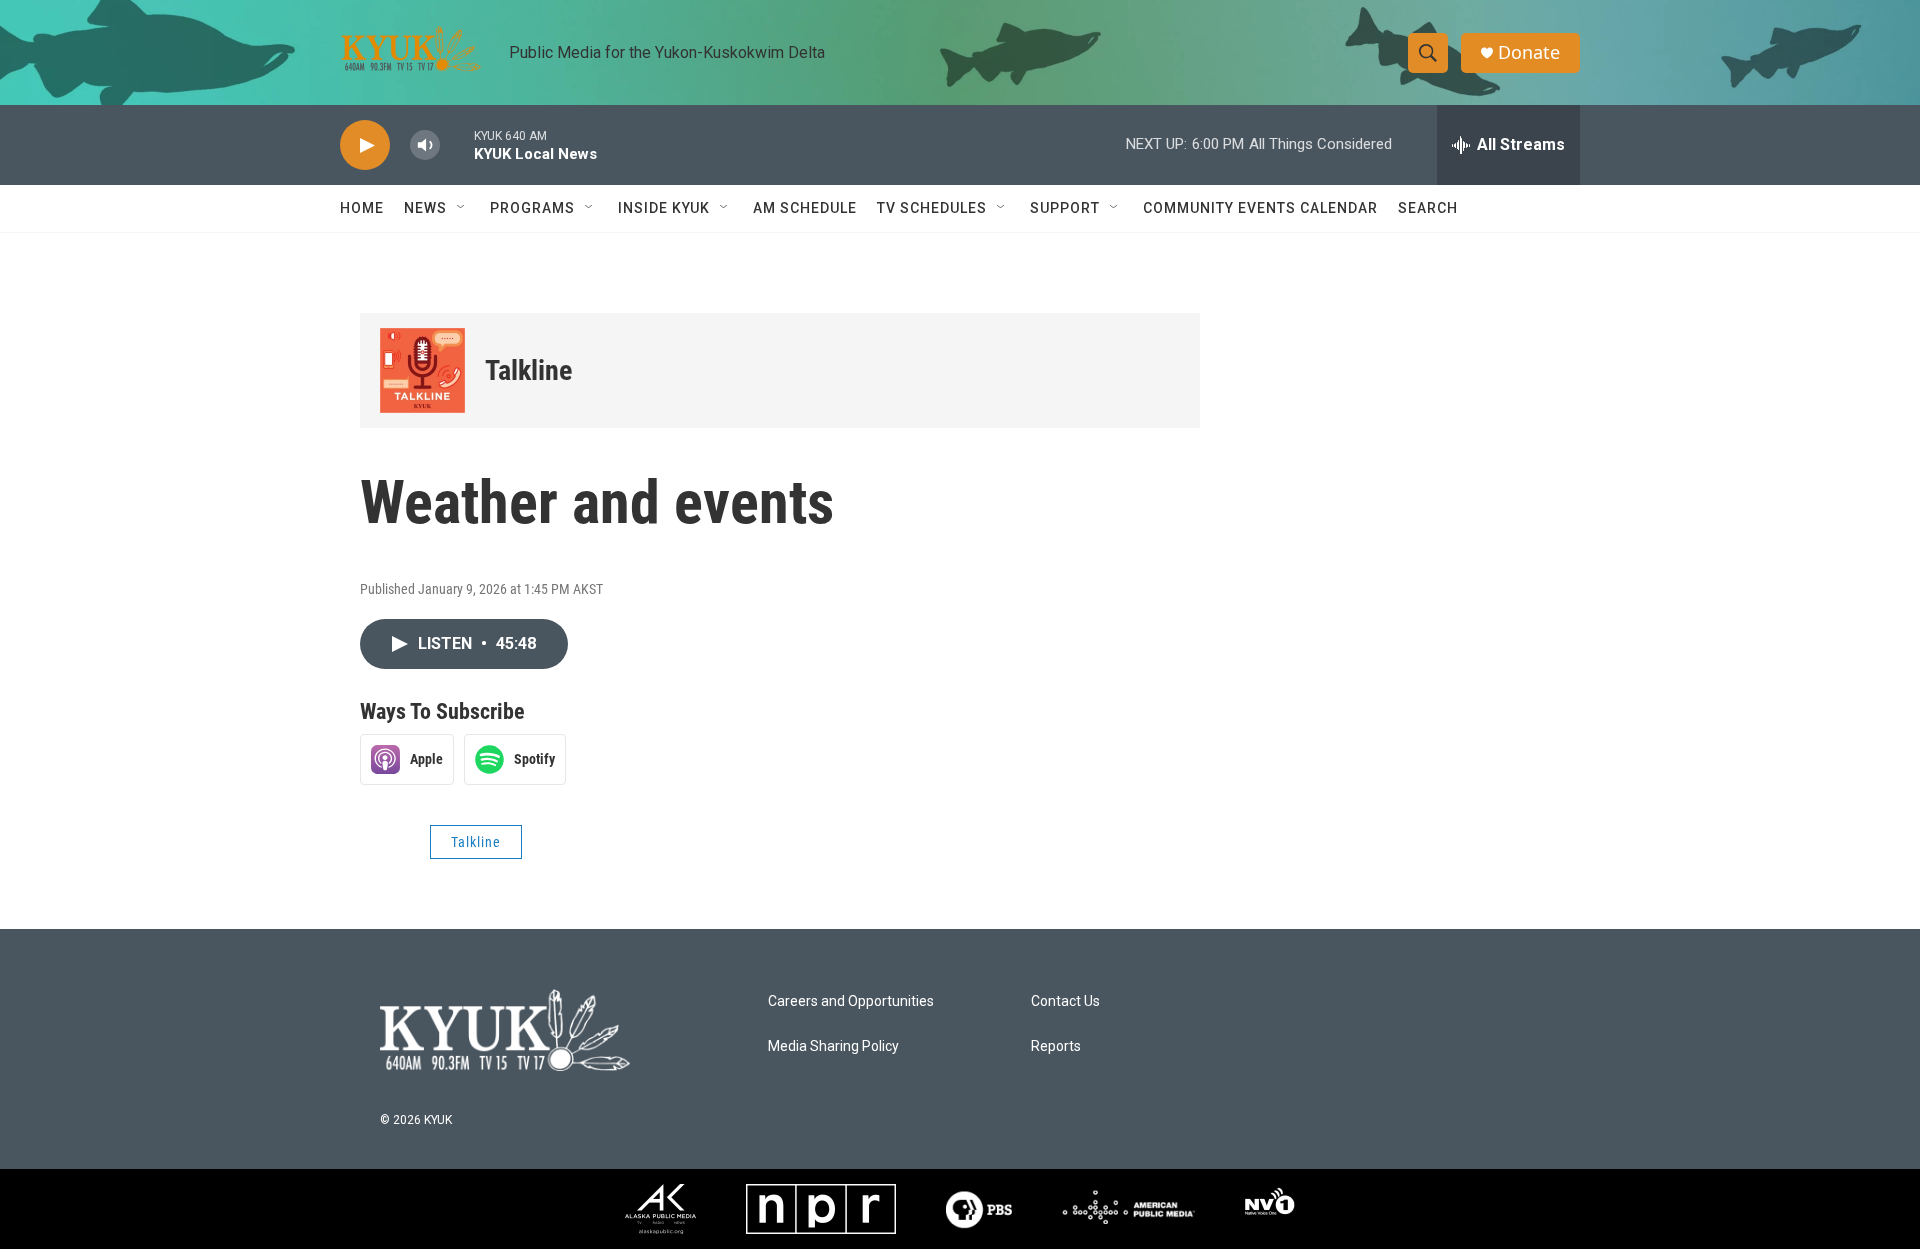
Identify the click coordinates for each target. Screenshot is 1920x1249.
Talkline (528, 370)
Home (362, 208)
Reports (1056, 1046)
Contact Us (1065, 1001)
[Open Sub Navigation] (462, 208)
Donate (1529, 52)
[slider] (457, 144)
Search (1428, 208)
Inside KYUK (664, 208)
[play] (365, 145)
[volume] (425, 145)
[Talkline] (422, 370)
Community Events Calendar (1260, 208)
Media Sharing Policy (833, 1046)
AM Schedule (805, 208)
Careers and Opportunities (851, 1001)
